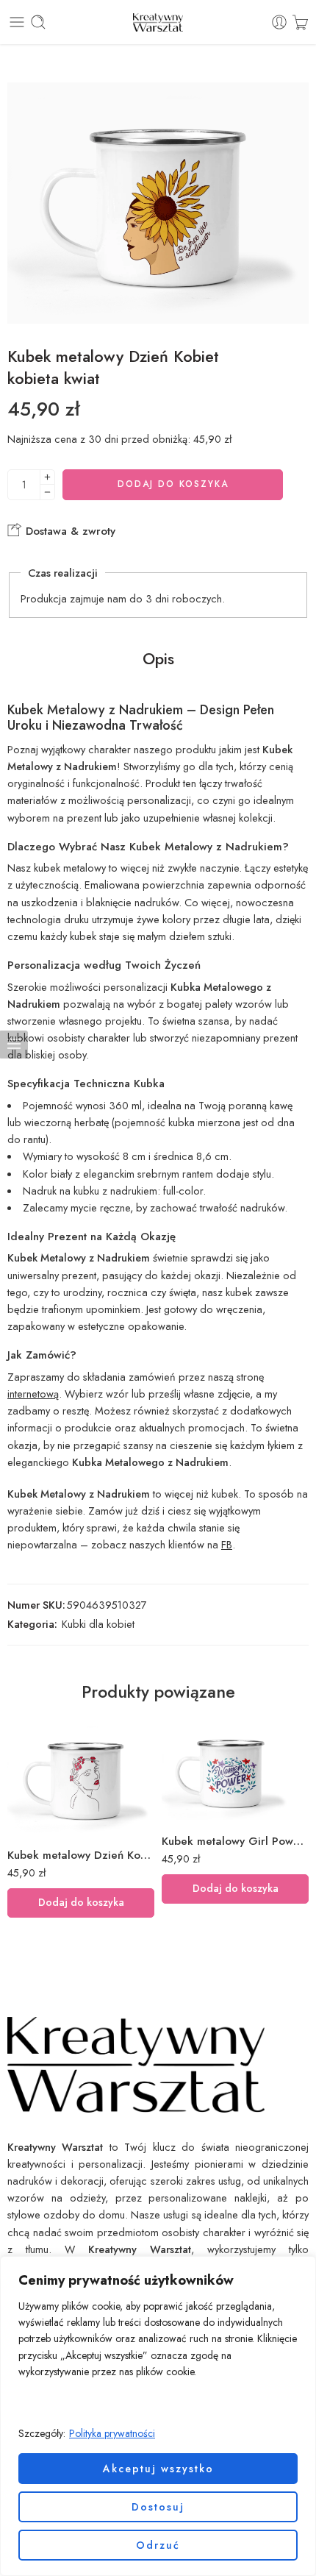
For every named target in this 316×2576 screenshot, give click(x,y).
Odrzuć (158, 2545)
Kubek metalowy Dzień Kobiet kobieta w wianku (81, 1855)
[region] (158, 2416)
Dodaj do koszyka (173, 484)
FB (227, 1544)
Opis (158, 659)
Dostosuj (158, 2507)
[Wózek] (300, 22)
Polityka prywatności (112, 2433)
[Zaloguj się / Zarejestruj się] (279, 22)
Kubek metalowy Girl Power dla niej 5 (235, 1841)
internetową (33, 1394)
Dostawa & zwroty (69, 531)
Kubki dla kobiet (98, 1624)
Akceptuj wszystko (158, 2469)
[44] (158, 203)
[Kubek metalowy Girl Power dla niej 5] (235, 1772)
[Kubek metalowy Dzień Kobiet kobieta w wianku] (81, 1779)
